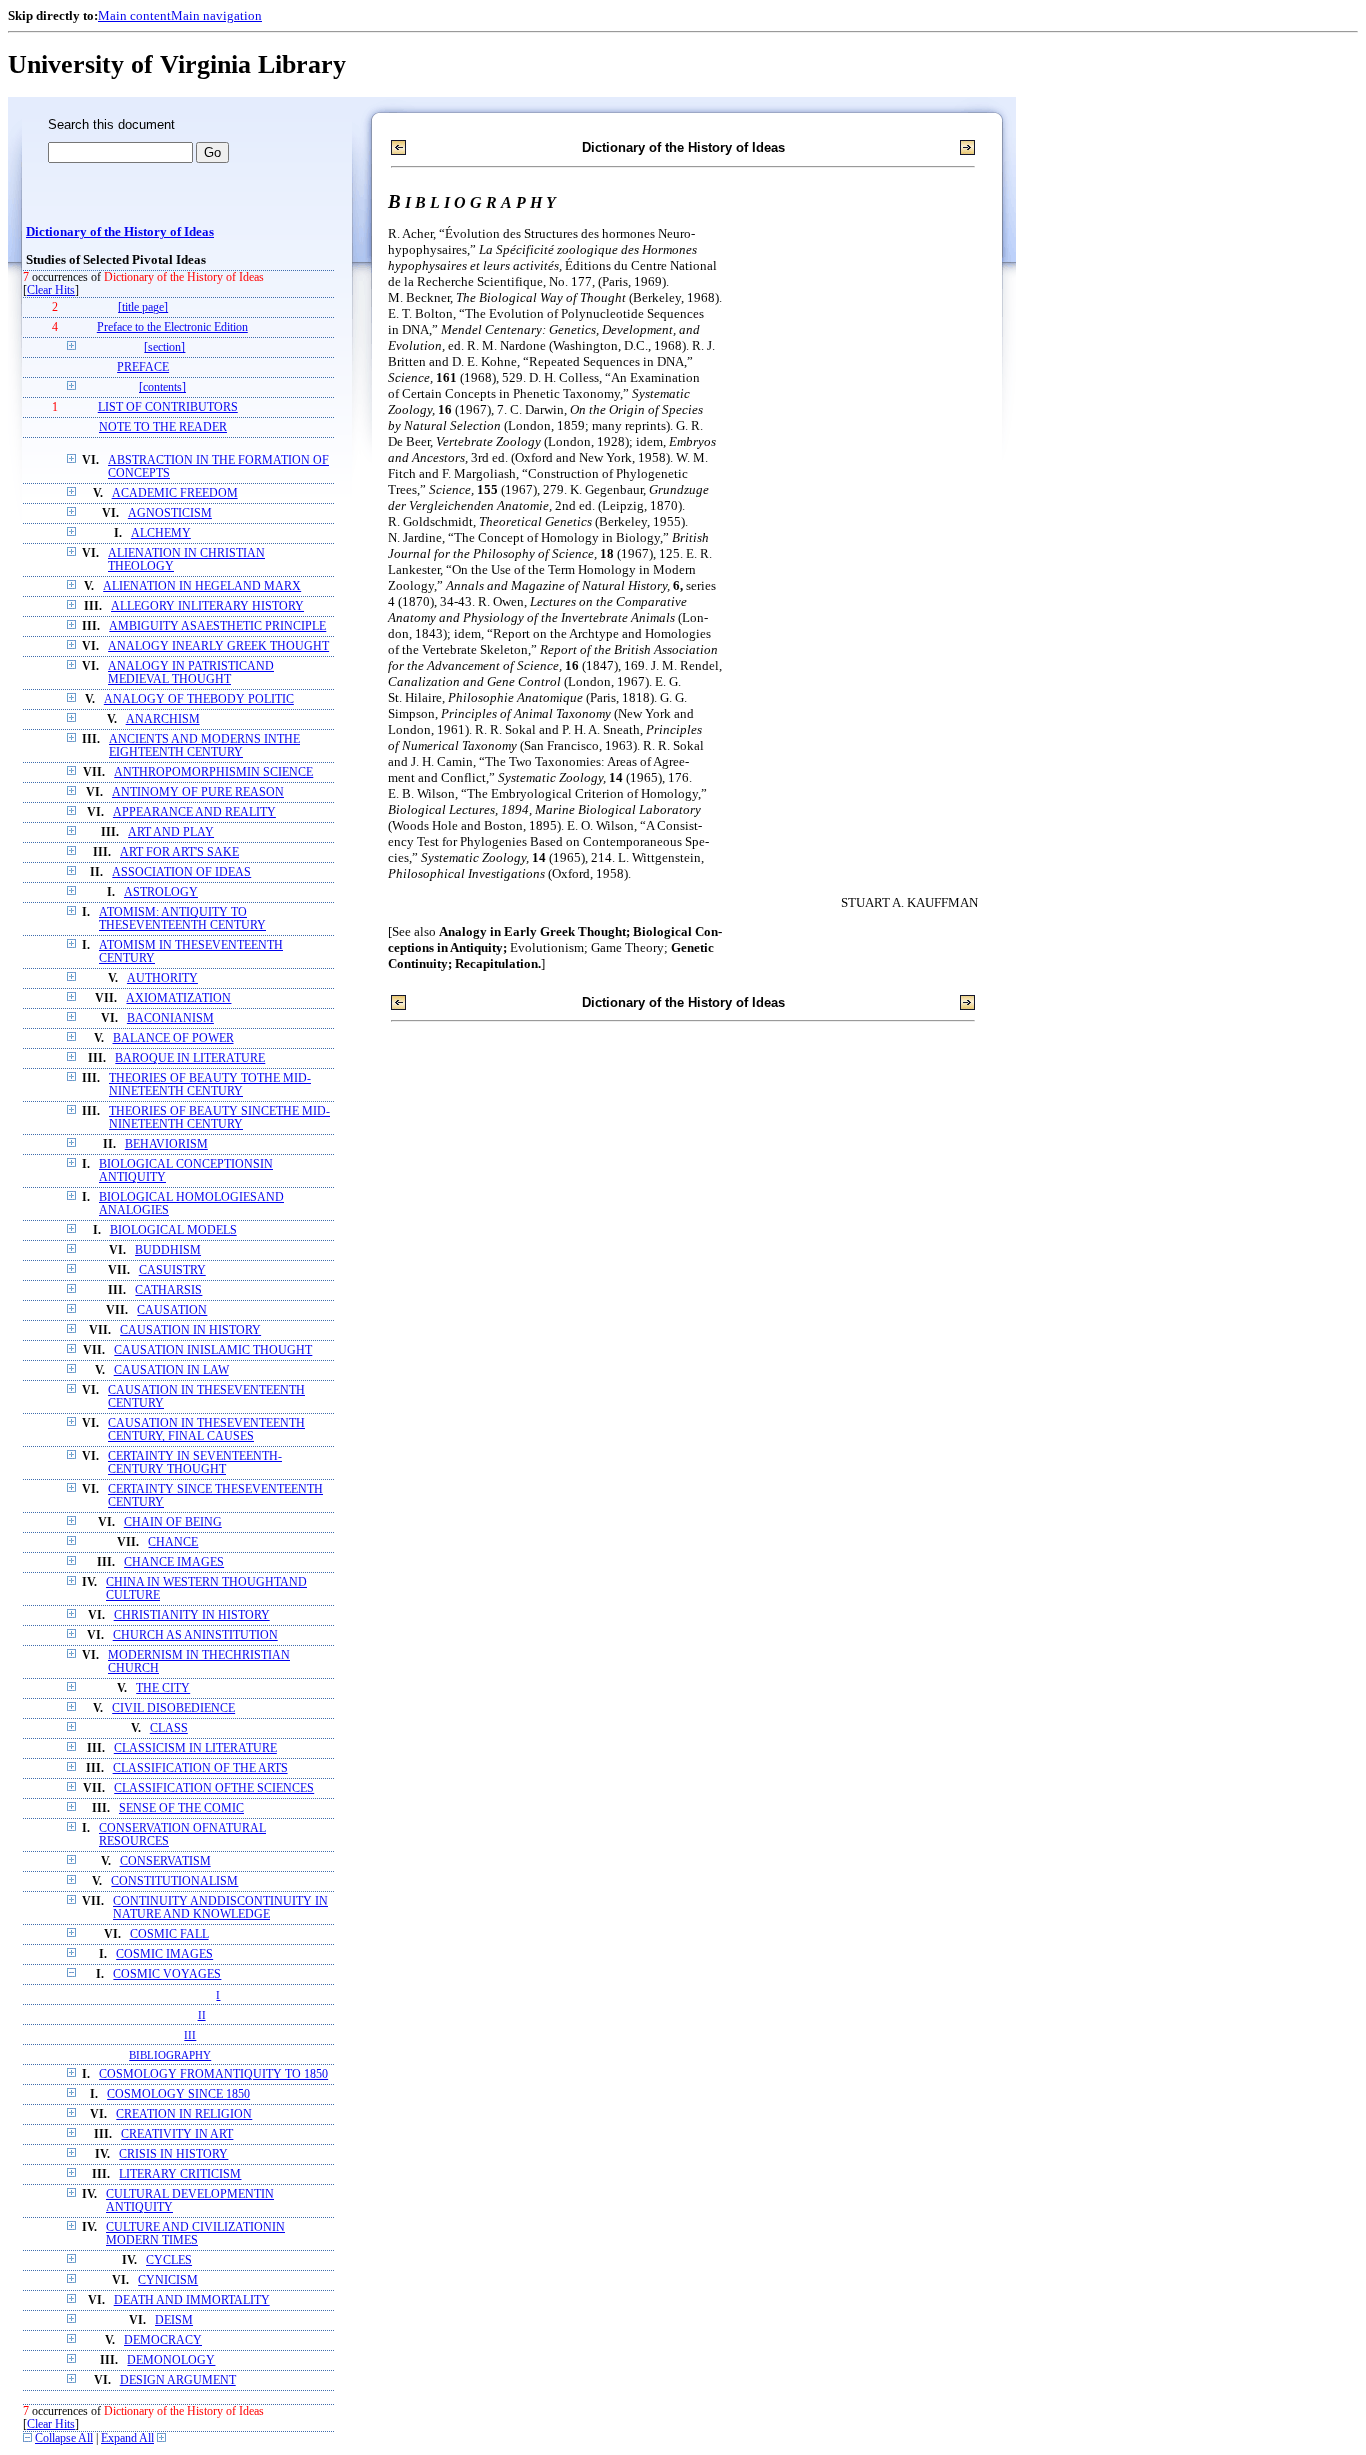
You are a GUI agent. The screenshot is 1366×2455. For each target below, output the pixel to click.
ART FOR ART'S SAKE (179, 852)
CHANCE (173, 1542)
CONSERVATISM (165, 1861)
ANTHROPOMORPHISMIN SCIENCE (213, 772)
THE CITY (163, 1688)
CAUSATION (172, 1310)
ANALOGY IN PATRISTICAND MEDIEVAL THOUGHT (191, 673)
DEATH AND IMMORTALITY (192, 2300)
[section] (164, 347)
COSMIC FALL (169, 1934)
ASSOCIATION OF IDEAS (181, 872)
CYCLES (169, 2260)
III (190, 2035)
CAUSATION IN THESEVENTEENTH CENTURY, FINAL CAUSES (206, 1430)
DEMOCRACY (163, 2340)
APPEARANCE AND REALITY (194, 812)
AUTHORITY (162, 978)
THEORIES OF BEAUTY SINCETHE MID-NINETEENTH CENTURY (219, 1118)
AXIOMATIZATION (178, 998)
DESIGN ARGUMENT (178, 2380)
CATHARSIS (168, 1290)
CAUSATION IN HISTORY (190, 1330)
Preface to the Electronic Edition (172, 327)
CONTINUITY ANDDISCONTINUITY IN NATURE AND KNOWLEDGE (220, 1908)
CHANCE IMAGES (174, 1562)
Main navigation (216, 15)
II (202, 2015)
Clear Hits (51, 290)
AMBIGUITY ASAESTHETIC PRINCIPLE (217, 626)
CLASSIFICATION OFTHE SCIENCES (214, 1788)
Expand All (127, 2438)
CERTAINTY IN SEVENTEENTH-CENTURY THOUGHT (195, 1463)
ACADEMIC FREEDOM (175, 493)
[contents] (162, 387)
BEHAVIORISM (166, 1144)
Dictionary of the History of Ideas (120, 232)
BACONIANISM (170, 1018)
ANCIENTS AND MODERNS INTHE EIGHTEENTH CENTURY (204, 746)
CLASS (169, 1728)
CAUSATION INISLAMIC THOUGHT (213, 1350)
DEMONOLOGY (171, 2360)
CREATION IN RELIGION (184, 2114)
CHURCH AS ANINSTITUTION (195, 1635)
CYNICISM (168, 2280)
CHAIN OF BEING (173, 1522)
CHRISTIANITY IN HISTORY (192, 1615)
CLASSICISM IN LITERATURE (195, 1748)
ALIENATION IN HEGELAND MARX (202, 586)
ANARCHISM (163, 719)
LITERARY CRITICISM (180, 2174)
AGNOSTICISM (170, 513)
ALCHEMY (161, 533)
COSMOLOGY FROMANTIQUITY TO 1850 (213, 2074)
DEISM (174, 2320)
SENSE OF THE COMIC (181, 1808)
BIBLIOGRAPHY (170, 2055)
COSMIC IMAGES (164, 1954)
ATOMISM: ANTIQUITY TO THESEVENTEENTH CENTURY (182, 919)
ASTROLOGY (161, 892)
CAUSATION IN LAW (171, 1370)
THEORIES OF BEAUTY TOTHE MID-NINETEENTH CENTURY (210, 1085)
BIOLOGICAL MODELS (173, 1230)
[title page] (143, 307)
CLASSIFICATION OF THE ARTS (200, 1768)
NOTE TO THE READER (163, 427)
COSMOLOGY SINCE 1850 (178, 2094)
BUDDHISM (168, 1250)
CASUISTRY (172, 1270)
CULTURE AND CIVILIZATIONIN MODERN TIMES (195, 2234)
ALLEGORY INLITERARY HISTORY (207, 606)
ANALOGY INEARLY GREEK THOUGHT (218, 646)
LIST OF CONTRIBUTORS (168, 407)
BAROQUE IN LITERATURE (190, 1058)
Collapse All (64, 2438)
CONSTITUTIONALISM (174, 1881)
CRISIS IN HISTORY (173, 2154)
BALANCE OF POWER (173, 1038)
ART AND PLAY (171, 832)
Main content (134, 15)
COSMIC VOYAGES (167, 1974)
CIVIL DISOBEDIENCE (173, 1708)
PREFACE (143, 367)
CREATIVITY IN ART (177, 2134)
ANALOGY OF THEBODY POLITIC (199, 699)
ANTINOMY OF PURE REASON (198, 792)
